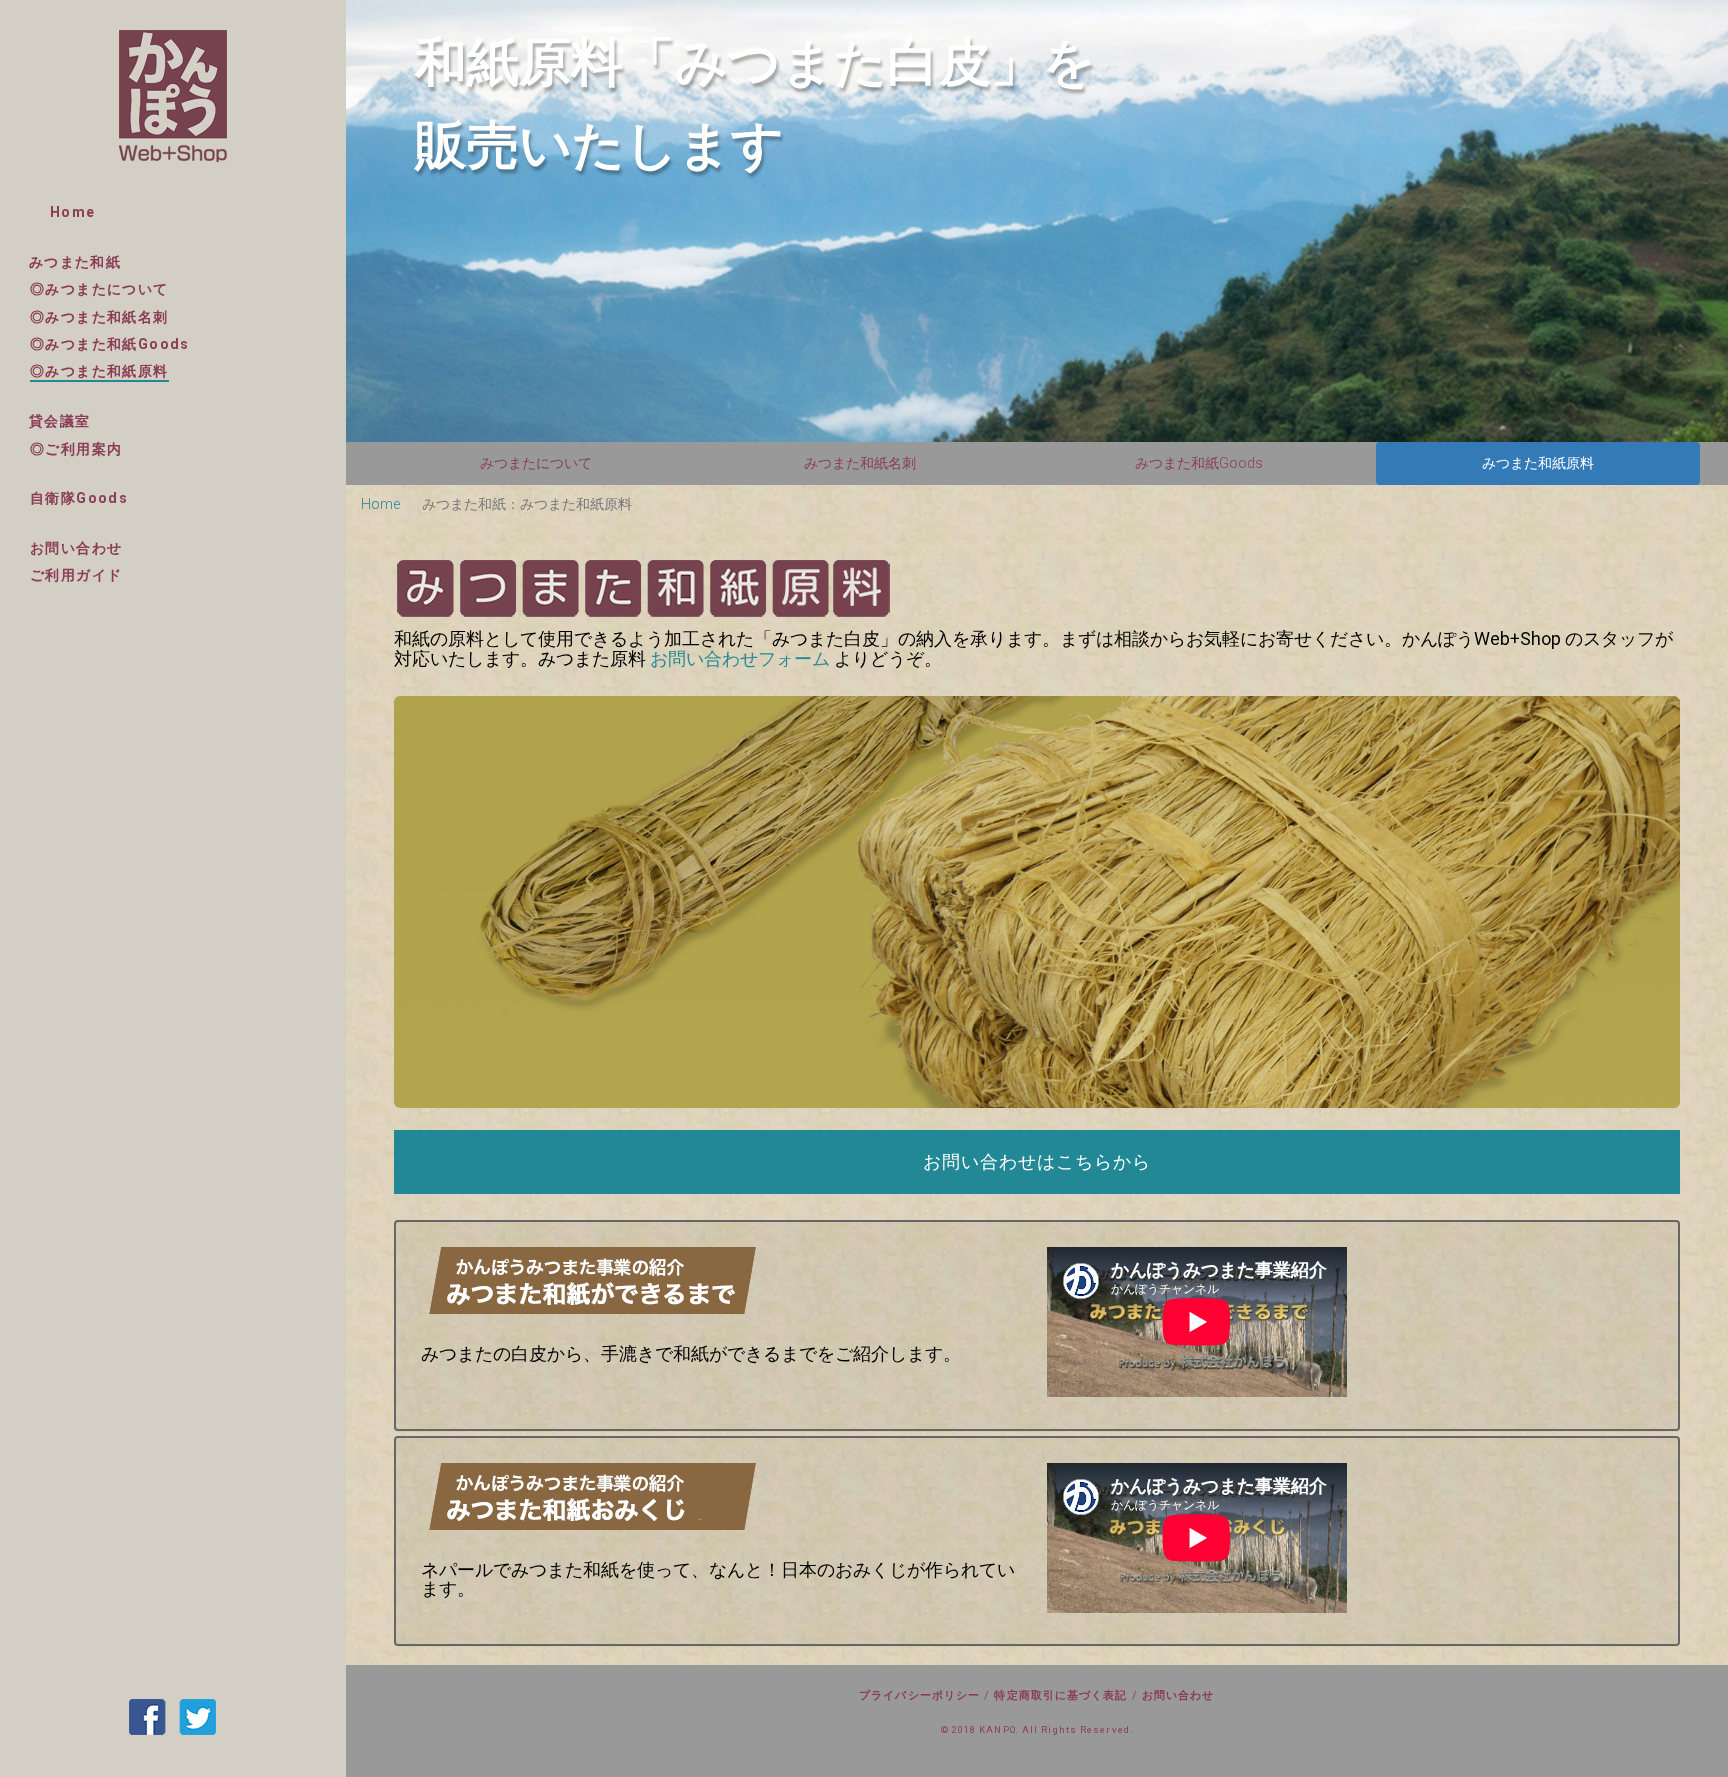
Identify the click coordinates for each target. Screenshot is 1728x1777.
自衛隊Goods (79, 498)
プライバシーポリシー (919, 1695)
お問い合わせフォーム (740, 658)
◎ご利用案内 (76, 449)
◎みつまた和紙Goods (110, 344)
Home (73, 212)
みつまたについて (536, 463)
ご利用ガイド (76, 575)
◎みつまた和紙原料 (99, 371)
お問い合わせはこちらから (1037, 1161)
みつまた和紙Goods (1199, 463)
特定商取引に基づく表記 (1060, 1695)
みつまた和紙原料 (1538, 463)
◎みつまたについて (99, 289)
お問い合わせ (76, 548)
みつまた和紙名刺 (860, 463)
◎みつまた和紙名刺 (99, 317)
